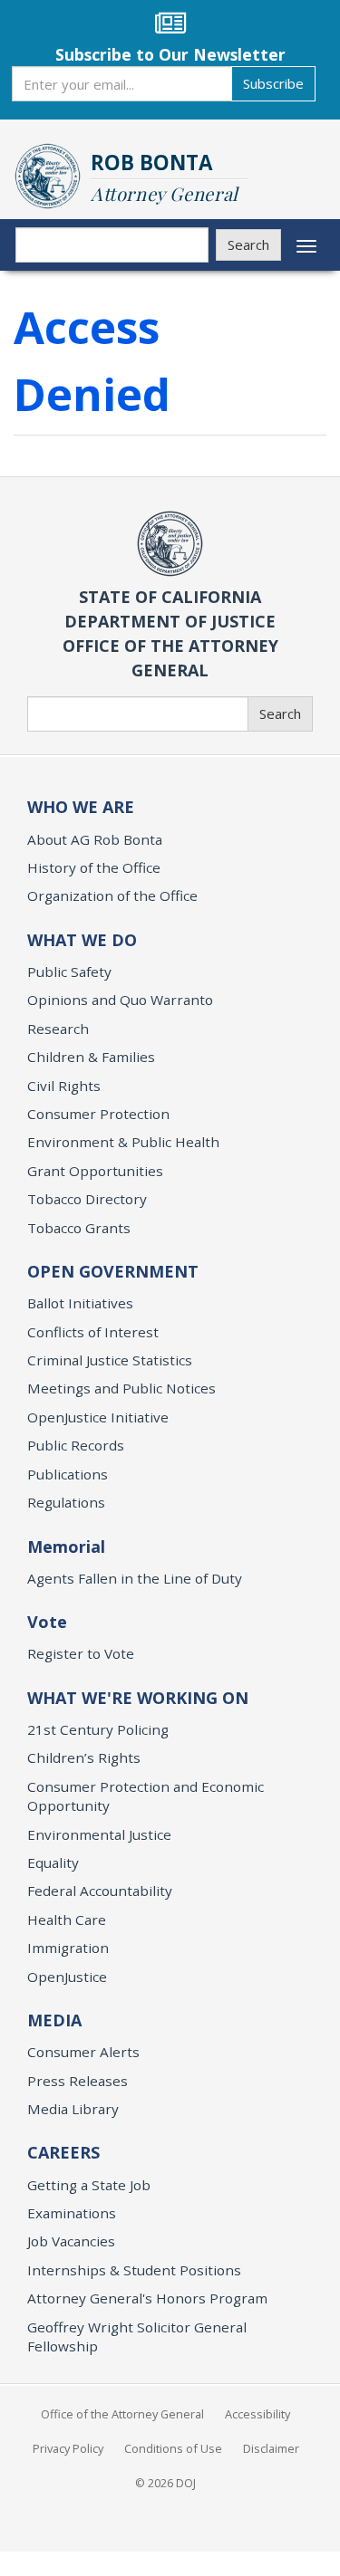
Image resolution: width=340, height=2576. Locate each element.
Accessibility (257, 2414)
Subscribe (273, 83)
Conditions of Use (173, 2448)
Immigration (68, 1948)
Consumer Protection (98, 1114)
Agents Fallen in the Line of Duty (135, 1578)
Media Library (73, 2109)
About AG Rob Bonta (95, 839)
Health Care (67, 1920)
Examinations (72, 2213)
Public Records (76, 1445)
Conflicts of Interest (93, 1332)
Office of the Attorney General (122, 2414)
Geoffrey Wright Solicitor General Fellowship (137, 2337)
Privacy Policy (68, 2448)
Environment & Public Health (123, 1142)
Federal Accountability (100, 1891)
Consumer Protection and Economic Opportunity (146, 1796)
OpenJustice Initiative (98, 1417)
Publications (68, 1474)
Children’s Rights (84, 1757)
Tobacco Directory (87, 1199)
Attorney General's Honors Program (147, 2298)
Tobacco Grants (79, 1228)
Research (58, 1029)
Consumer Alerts (83, 2052)
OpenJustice (67, 1977)
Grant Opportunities (95, 1171)
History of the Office (94, 867)
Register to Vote (81, 1653)
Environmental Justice (99, 1834)
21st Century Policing (98, 1729)
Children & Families (91, 1057)
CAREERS (63, 2152)
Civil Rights (64, 1086)
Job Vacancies (71, 2241)
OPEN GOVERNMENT (113, 1271)
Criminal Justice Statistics (110, 1360)
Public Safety (69, 972)
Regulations (66, 1502)
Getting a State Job (89, 2185)
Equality (53, 1863)
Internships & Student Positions (134, 2270)
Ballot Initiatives (80, 1303)
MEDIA (54, 2020)
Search (248, 244)
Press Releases (78, 2081)
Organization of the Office (112, 895)
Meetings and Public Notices (121, 1388)
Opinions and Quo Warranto (120, 1000)
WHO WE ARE (81, 807)
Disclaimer (271, 2448)
